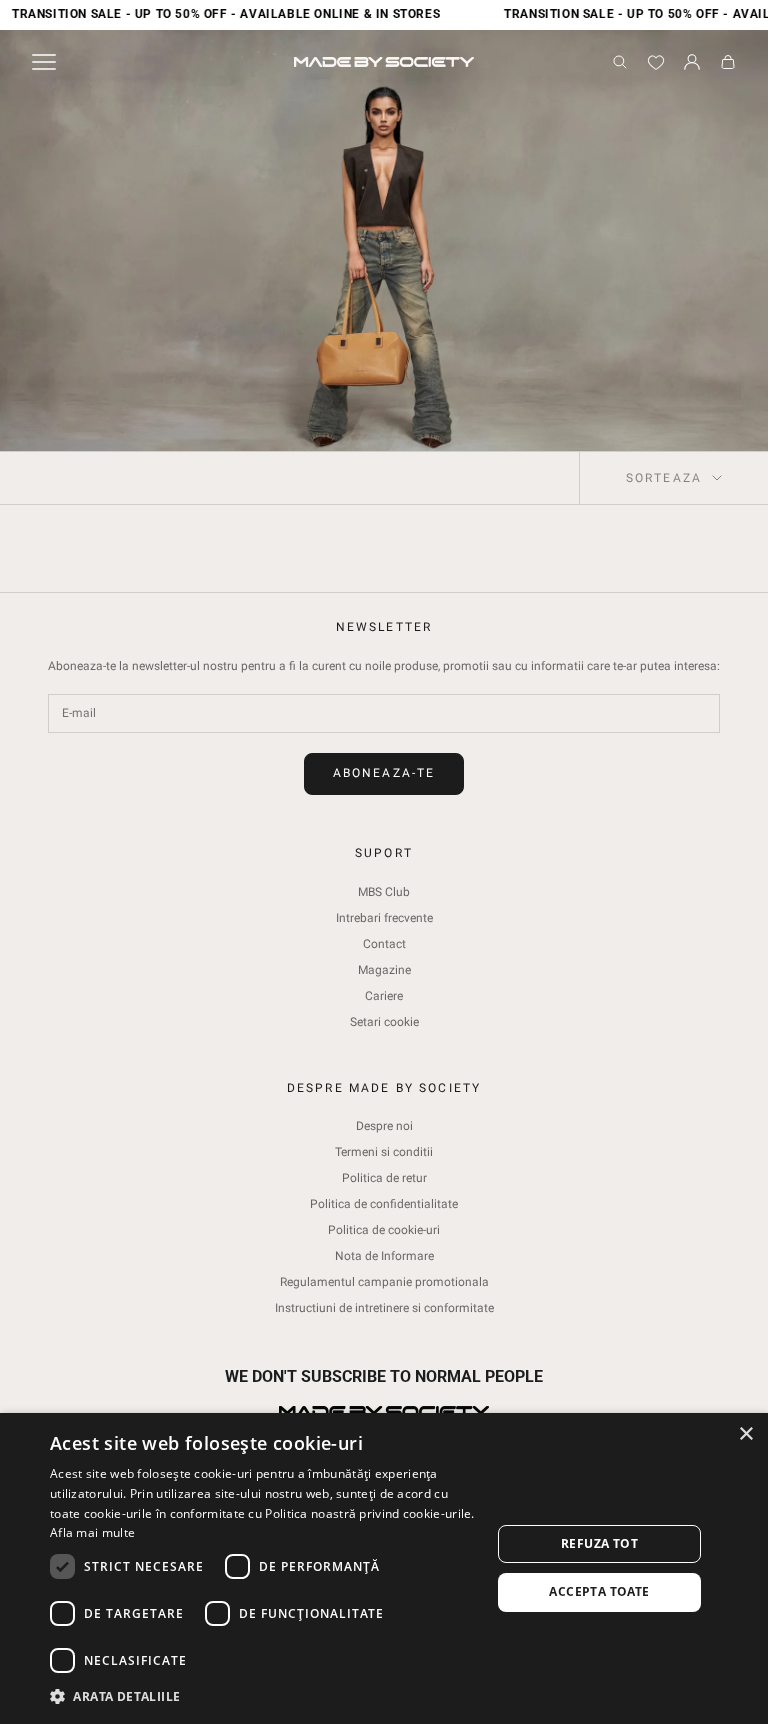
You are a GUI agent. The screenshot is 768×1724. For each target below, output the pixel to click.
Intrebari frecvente (384, 918)
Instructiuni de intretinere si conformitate (384, 1308)
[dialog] (384, 1568)
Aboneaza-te (384, 773)
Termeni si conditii (384, 1152)
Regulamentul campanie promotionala (384, 1282)
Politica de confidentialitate (384, 1204)
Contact (384, 944)
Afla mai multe (92, 1532)
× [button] (745, 1434)
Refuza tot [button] (599, 1543)
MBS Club (384, 892)
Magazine (384, 970)
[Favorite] (656, 62)
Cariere (384, 996)
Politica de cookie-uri (384, 1230)
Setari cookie (384, 1022)
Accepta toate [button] (599, 1591)
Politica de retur (384, 1178)
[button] (264, 1696)
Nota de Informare (384, 1256)
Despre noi (384, 1126)
